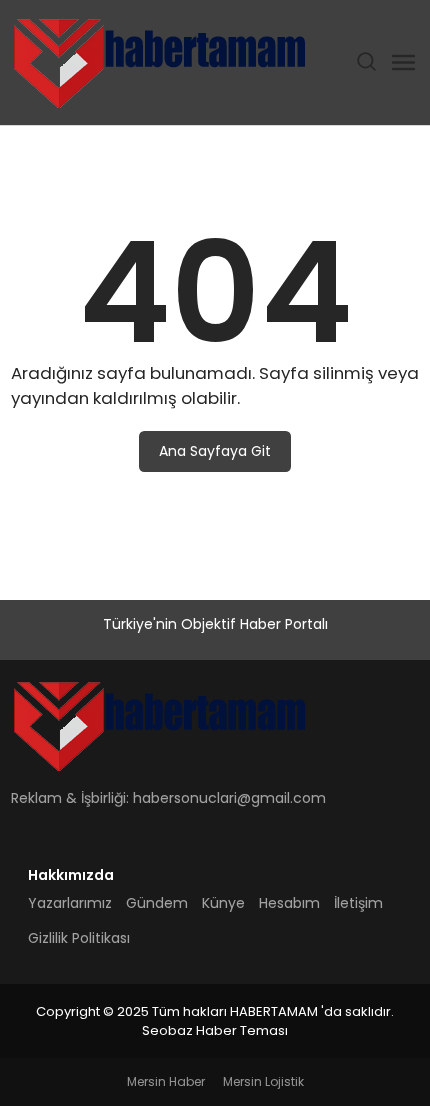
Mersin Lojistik (263, 1081)
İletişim (358, 903)
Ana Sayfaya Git (215, 451)
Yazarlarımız (70, 903)
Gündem (157, 903)
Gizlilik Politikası (79, 938)
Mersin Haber (166, 1081)
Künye (223, 903)
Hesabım (289, 903)
